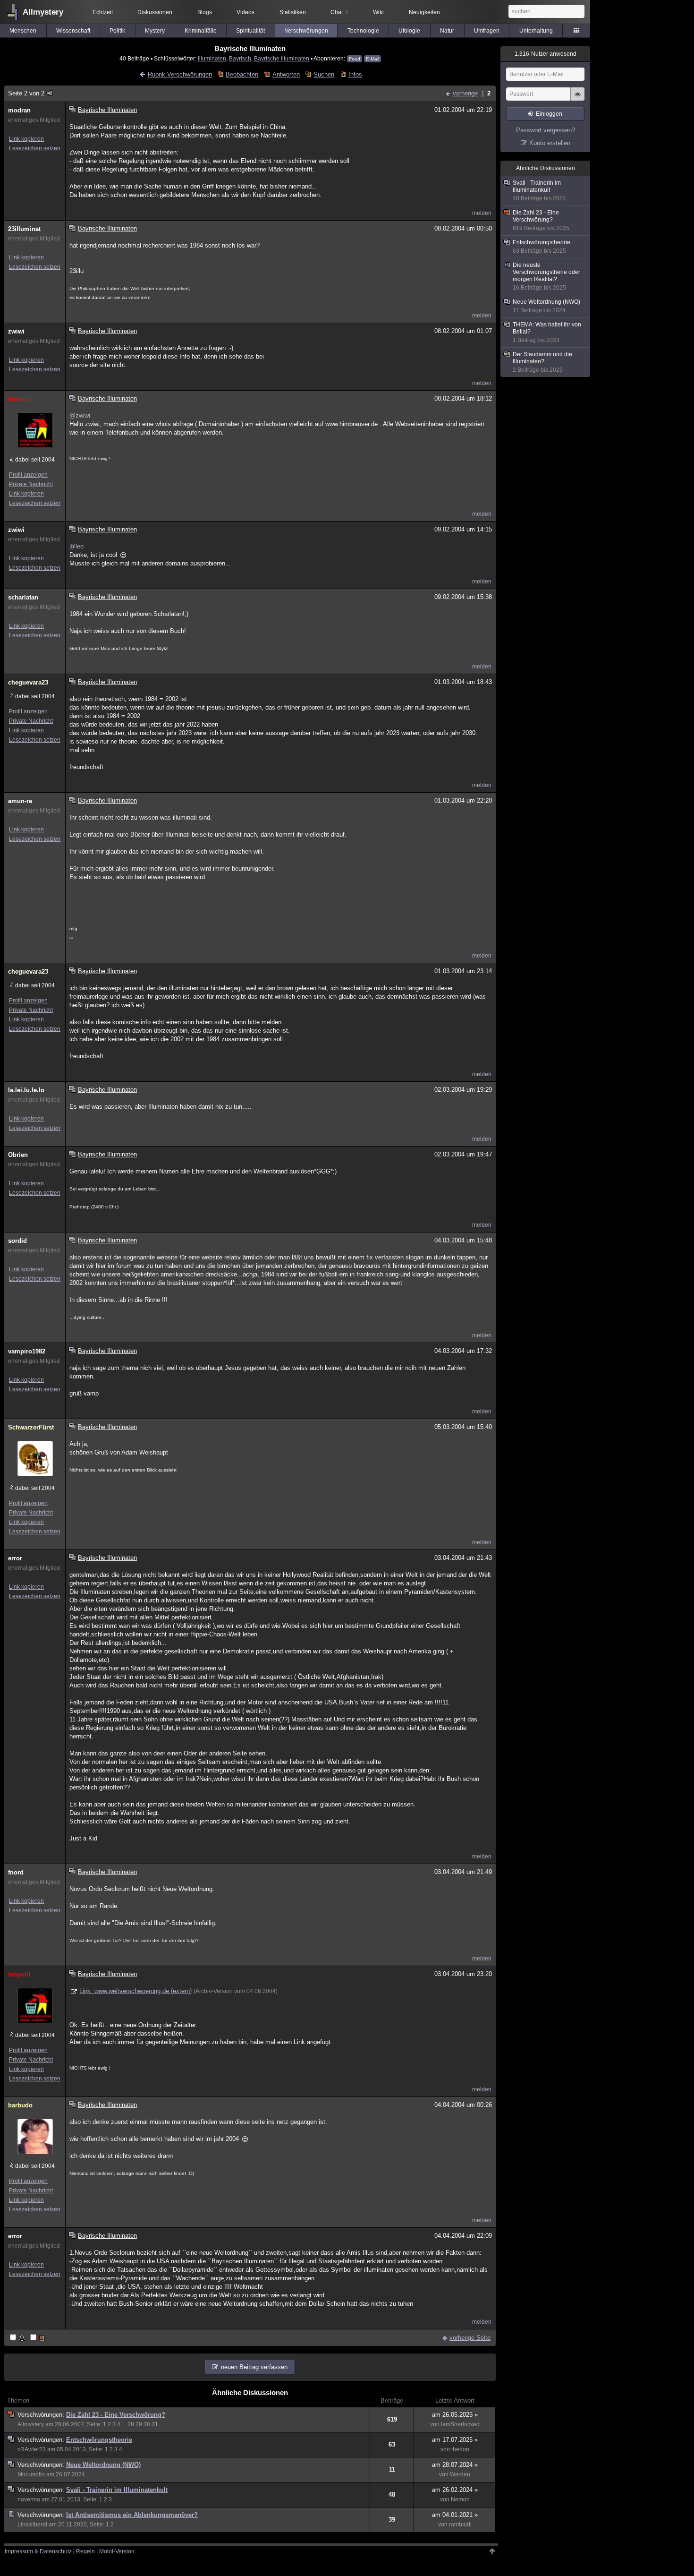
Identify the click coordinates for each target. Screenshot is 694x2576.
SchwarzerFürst (31, 1427)
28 (131, 2424)
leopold (19, 399)
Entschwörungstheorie (99, 2440)
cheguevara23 (28, 682)
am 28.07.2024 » (455, 2465)
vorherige (465, 93)
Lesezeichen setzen (35, 148)
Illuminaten (212, 58)
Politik (117, 31)
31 (155, 2424)
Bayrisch (240, 58)
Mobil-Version (117, 2551)
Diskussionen (155, 12)
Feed (355, 59)
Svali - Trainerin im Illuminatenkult (117, 2490)
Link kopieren (26, 139)
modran (19, 110)
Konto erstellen (550, 143)
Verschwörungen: (42, 2415)
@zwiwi (80, 415)
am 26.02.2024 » (455, 2490)
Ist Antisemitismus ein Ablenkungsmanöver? (132, 2515)
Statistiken (293, 12)
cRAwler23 (32, 2449)
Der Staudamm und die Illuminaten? (542, 362)
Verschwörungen (306, 31)
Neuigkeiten (424, 12)
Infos (355, 74)
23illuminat (24, 229)
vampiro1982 (27, 1351)
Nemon (460, 2499)
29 (139, 2424)
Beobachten (242, 74)
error (15, 1558)
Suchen (324, 74)
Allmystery (43, 12)
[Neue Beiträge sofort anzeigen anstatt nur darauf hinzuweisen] (38, 2338)
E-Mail (372, 59)
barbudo (20, 2105)
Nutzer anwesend (546, 54)
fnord (16, 1872)
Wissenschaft (73, 31)
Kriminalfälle (201, 31)
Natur (447, 31)
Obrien (18, 1155)
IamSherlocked (460, 2424)
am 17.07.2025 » (455, 2440)
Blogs (205, 12)
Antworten (286, 74)
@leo (76, 546)
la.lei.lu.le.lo (26, 1090)
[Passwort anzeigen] (577, 99)
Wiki (378, 12)
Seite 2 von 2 (26, 93)
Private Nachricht (31, 484)
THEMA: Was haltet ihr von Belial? (547, 332)
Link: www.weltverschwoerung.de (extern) (135, 1991)
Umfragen (487, 31)
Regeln (85, 2551)
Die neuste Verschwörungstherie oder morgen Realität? (546, 276)
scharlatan (23, 597)
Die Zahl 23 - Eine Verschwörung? (116, 2415)
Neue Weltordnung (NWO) (103, 2465)
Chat (339, 12)
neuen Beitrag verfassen (254, 2367)
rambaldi (460, 2525)
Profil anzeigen (28, 475)
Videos (245, 12)
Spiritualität (250, 31)
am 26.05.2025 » (455, 2415)
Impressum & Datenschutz (38, 2551)
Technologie (363, 31)
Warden (460, 2474)
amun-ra (20, 801)
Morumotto (31, 2474)
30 (147, 2424)
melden (482, 213)
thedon (460, 2449)
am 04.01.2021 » (455, 2515)
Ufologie (409, 31)
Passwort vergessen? (546, 130)
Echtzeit (103, 12)
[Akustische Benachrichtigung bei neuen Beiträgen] (18, 2338)
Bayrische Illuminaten (282, 58)
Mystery (155, 31)
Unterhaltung (536, 31)
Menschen (23, 31)
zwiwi (16, 331)
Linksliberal (32, 2525)
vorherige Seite (470, 2338)
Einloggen (549, 114)
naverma (29, 2499)
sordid (17, 1241)
